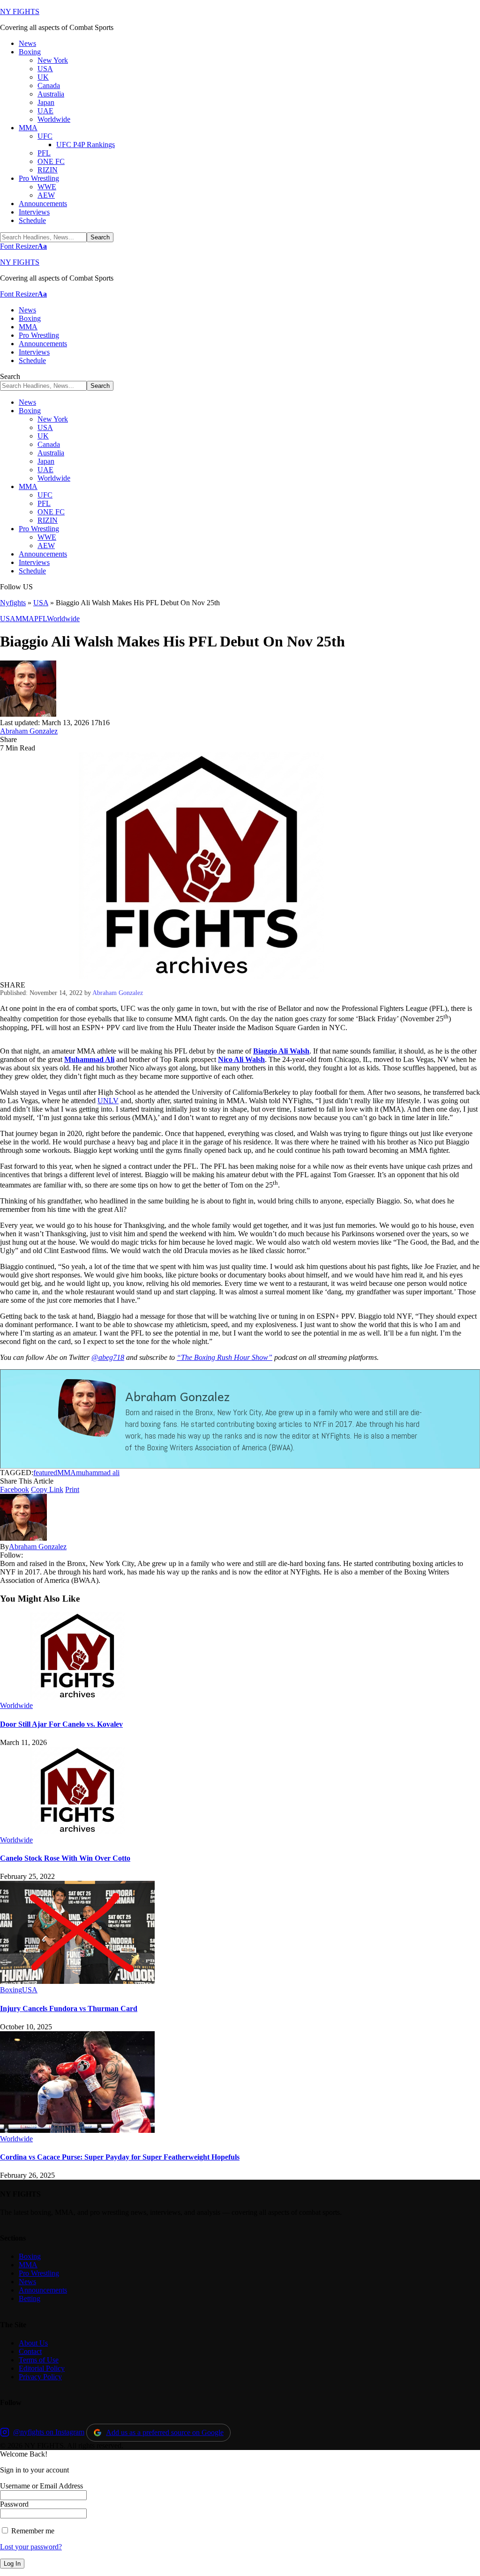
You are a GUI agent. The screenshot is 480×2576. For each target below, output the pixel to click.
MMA (25, 619)
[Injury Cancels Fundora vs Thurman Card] (77, 1981)
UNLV (108, 1101)
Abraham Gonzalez (29, 731)
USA (41, 603)
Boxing (11, 1990)
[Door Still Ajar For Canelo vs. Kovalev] (77, 1697)
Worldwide (63, 619)
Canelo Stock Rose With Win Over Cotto (65, 1858)
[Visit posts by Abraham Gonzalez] (28, 714)
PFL (41, 619)
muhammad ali (98, 1473)
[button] (23, 246)
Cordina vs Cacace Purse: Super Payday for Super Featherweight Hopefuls (120, 2157)
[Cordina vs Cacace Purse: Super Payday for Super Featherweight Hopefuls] (77, 2130)
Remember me (32, 2531)
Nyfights (13, 603)
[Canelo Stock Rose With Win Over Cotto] (77, 1831)
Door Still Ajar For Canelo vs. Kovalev (61, 1724)
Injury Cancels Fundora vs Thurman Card (69, 2008)
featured (45, 1473)
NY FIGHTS (20, 11)
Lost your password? (31, 2547)
